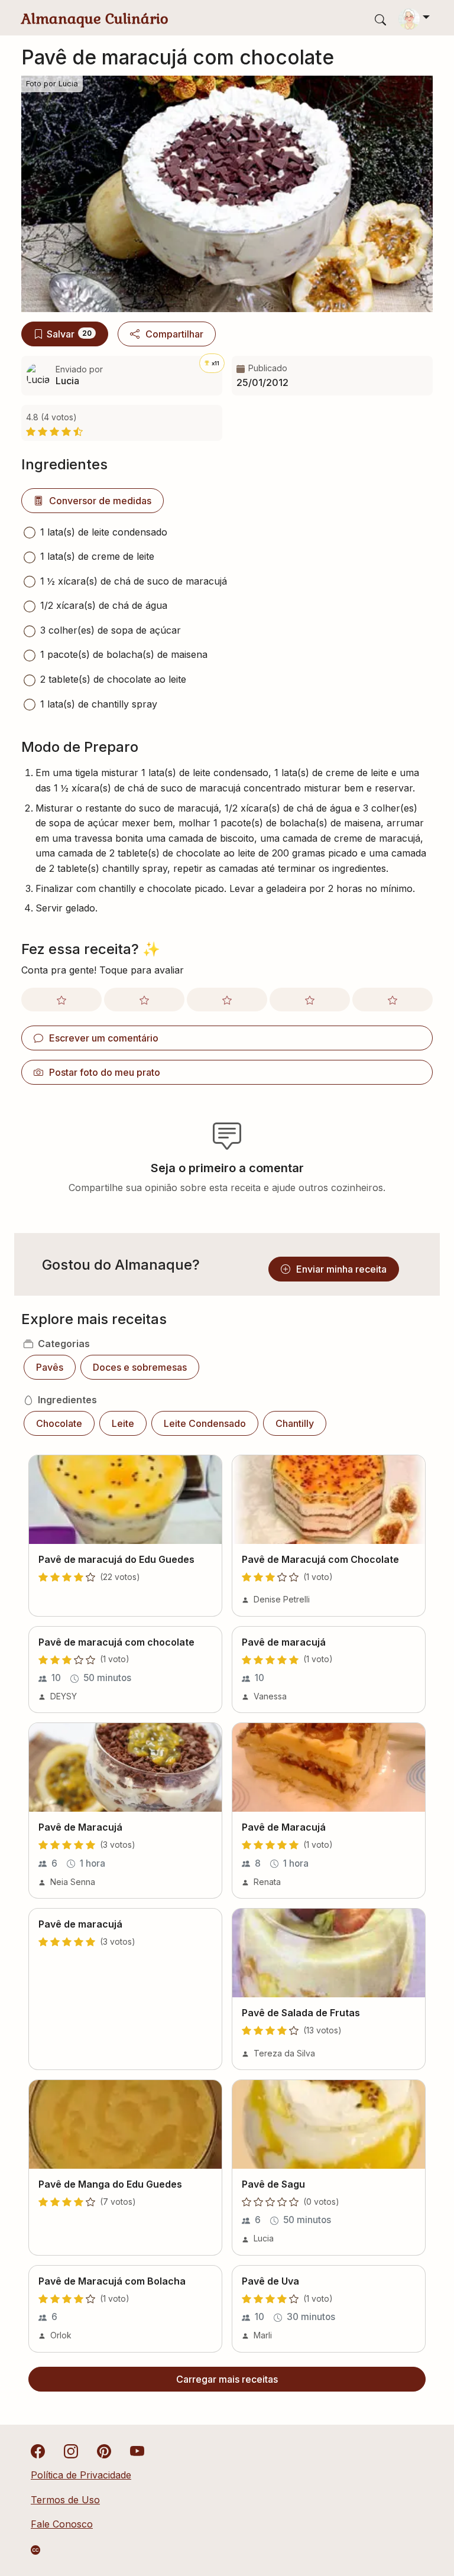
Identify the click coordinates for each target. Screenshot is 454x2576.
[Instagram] (71, 2451)
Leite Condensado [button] (205, 1423)
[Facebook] (38, 2451)
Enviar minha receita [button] (341, 1269)
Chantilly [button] (295, 1423)
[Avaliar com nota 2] (144, 1000)
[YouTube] (137, 2451)
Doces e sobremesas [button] (140, 1367)
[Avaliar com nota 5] (393, 1000)
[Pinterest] (104, 2451)
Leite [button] (123, 1423)
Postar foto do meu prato (105, 1072)
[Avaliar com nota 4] (310, 1000)
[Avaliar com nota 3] (227, 1000)
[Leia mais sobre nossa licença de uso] (35, 2550)
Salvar (69, 334)
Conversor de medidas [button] (100, 501)
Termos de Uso (65, 2500)
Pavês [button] (50, 1367)
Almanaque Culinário (95, 19)
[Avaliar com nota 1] (61, 1000)
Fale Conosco (62, 2524)
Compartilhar (174, 334)
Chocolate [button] (59, 1423)
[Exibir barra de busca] (380, 19)
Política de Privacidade (81, 2475)
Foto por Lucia (52, 84)
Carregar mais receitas (227, 2379)
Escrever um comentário (104, 1038)
